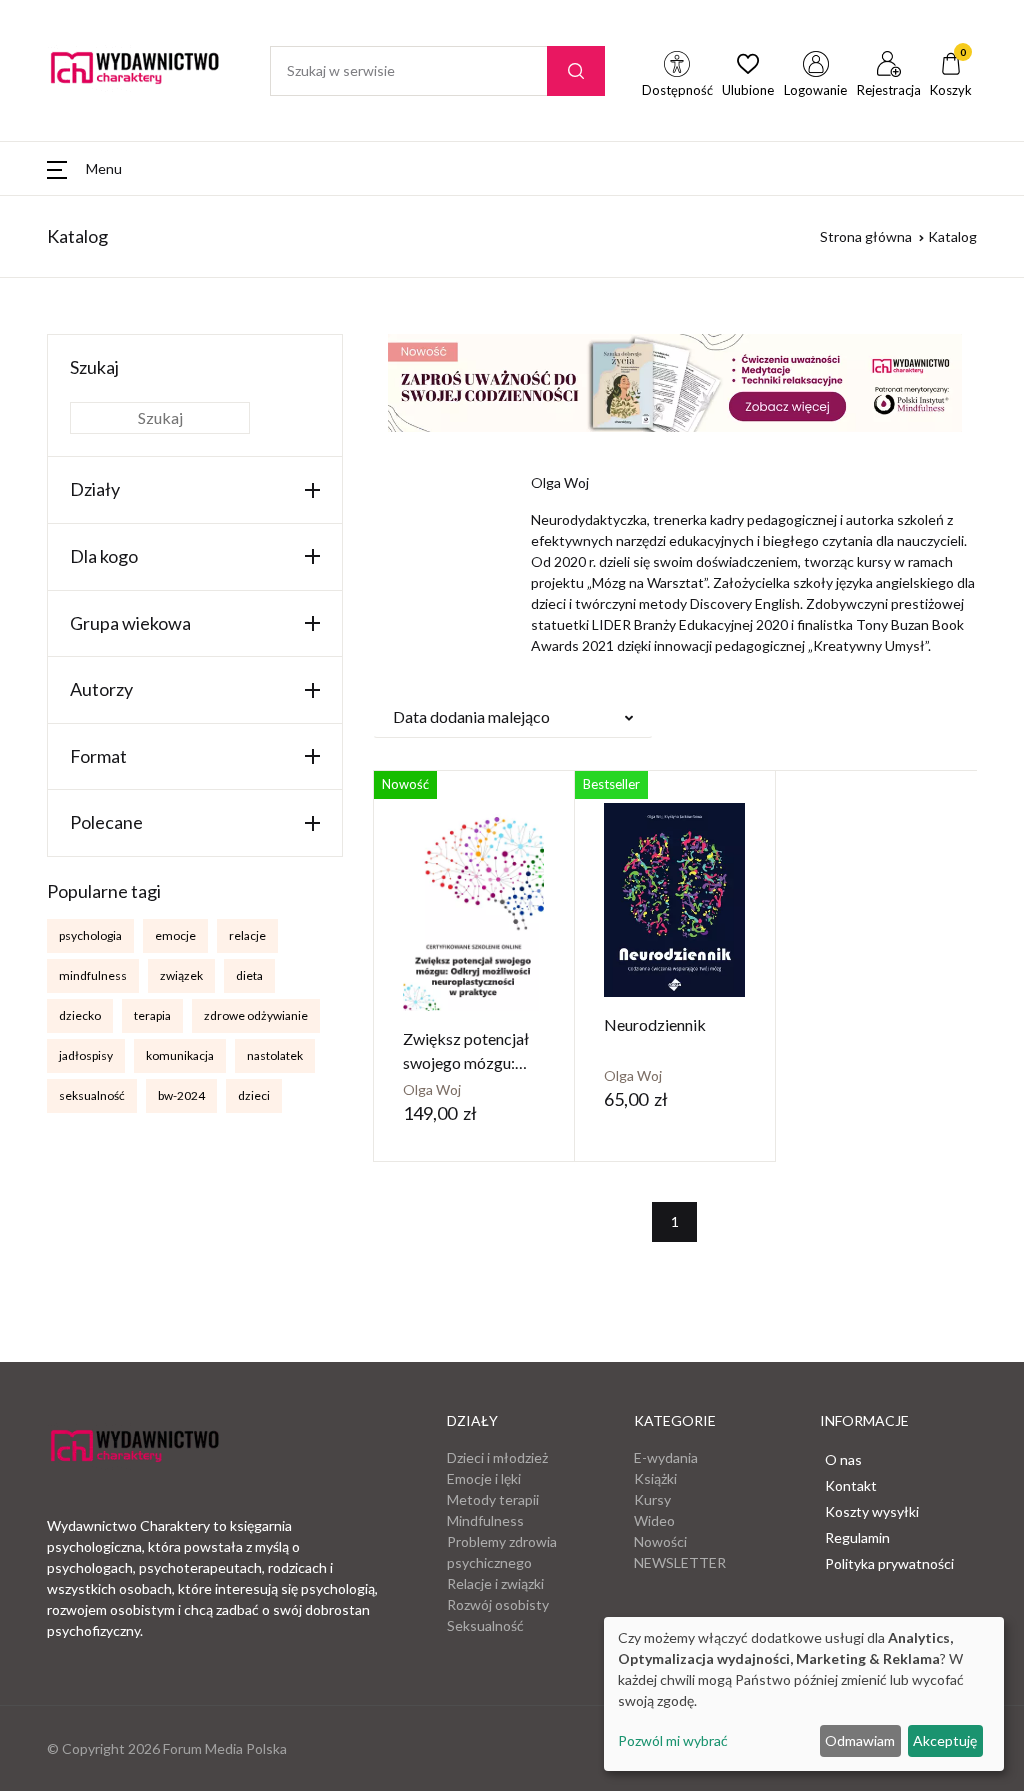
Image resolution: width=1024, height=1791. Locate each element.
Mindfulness (485, 1520)
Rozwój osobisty (498, 1604)
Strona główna (866, 236)
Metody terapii (493, 1499)
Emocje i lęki (484, 1478)
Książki (655, 1478)
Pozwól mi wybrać (673, 1740)
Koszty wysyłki (872, 1511)
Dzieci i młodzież (497, 1457)
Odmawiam (860, 1740)
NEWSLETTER (680, 1562)
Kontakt (851, 1485)
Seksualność (485, 1625)
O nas (843, 1459)
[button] (84, 168)
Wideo (654, 1520)
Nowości (660, 1541)
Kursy (652, 1499)
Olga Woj (432, 1089)
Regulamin (857, 1537)
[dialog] (804, 1694)
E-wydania (666, 1457)
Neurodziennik (655, 1024)
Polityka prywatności (889, 1563)
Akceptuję (945, 1740)
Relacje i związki (495, 1583)
